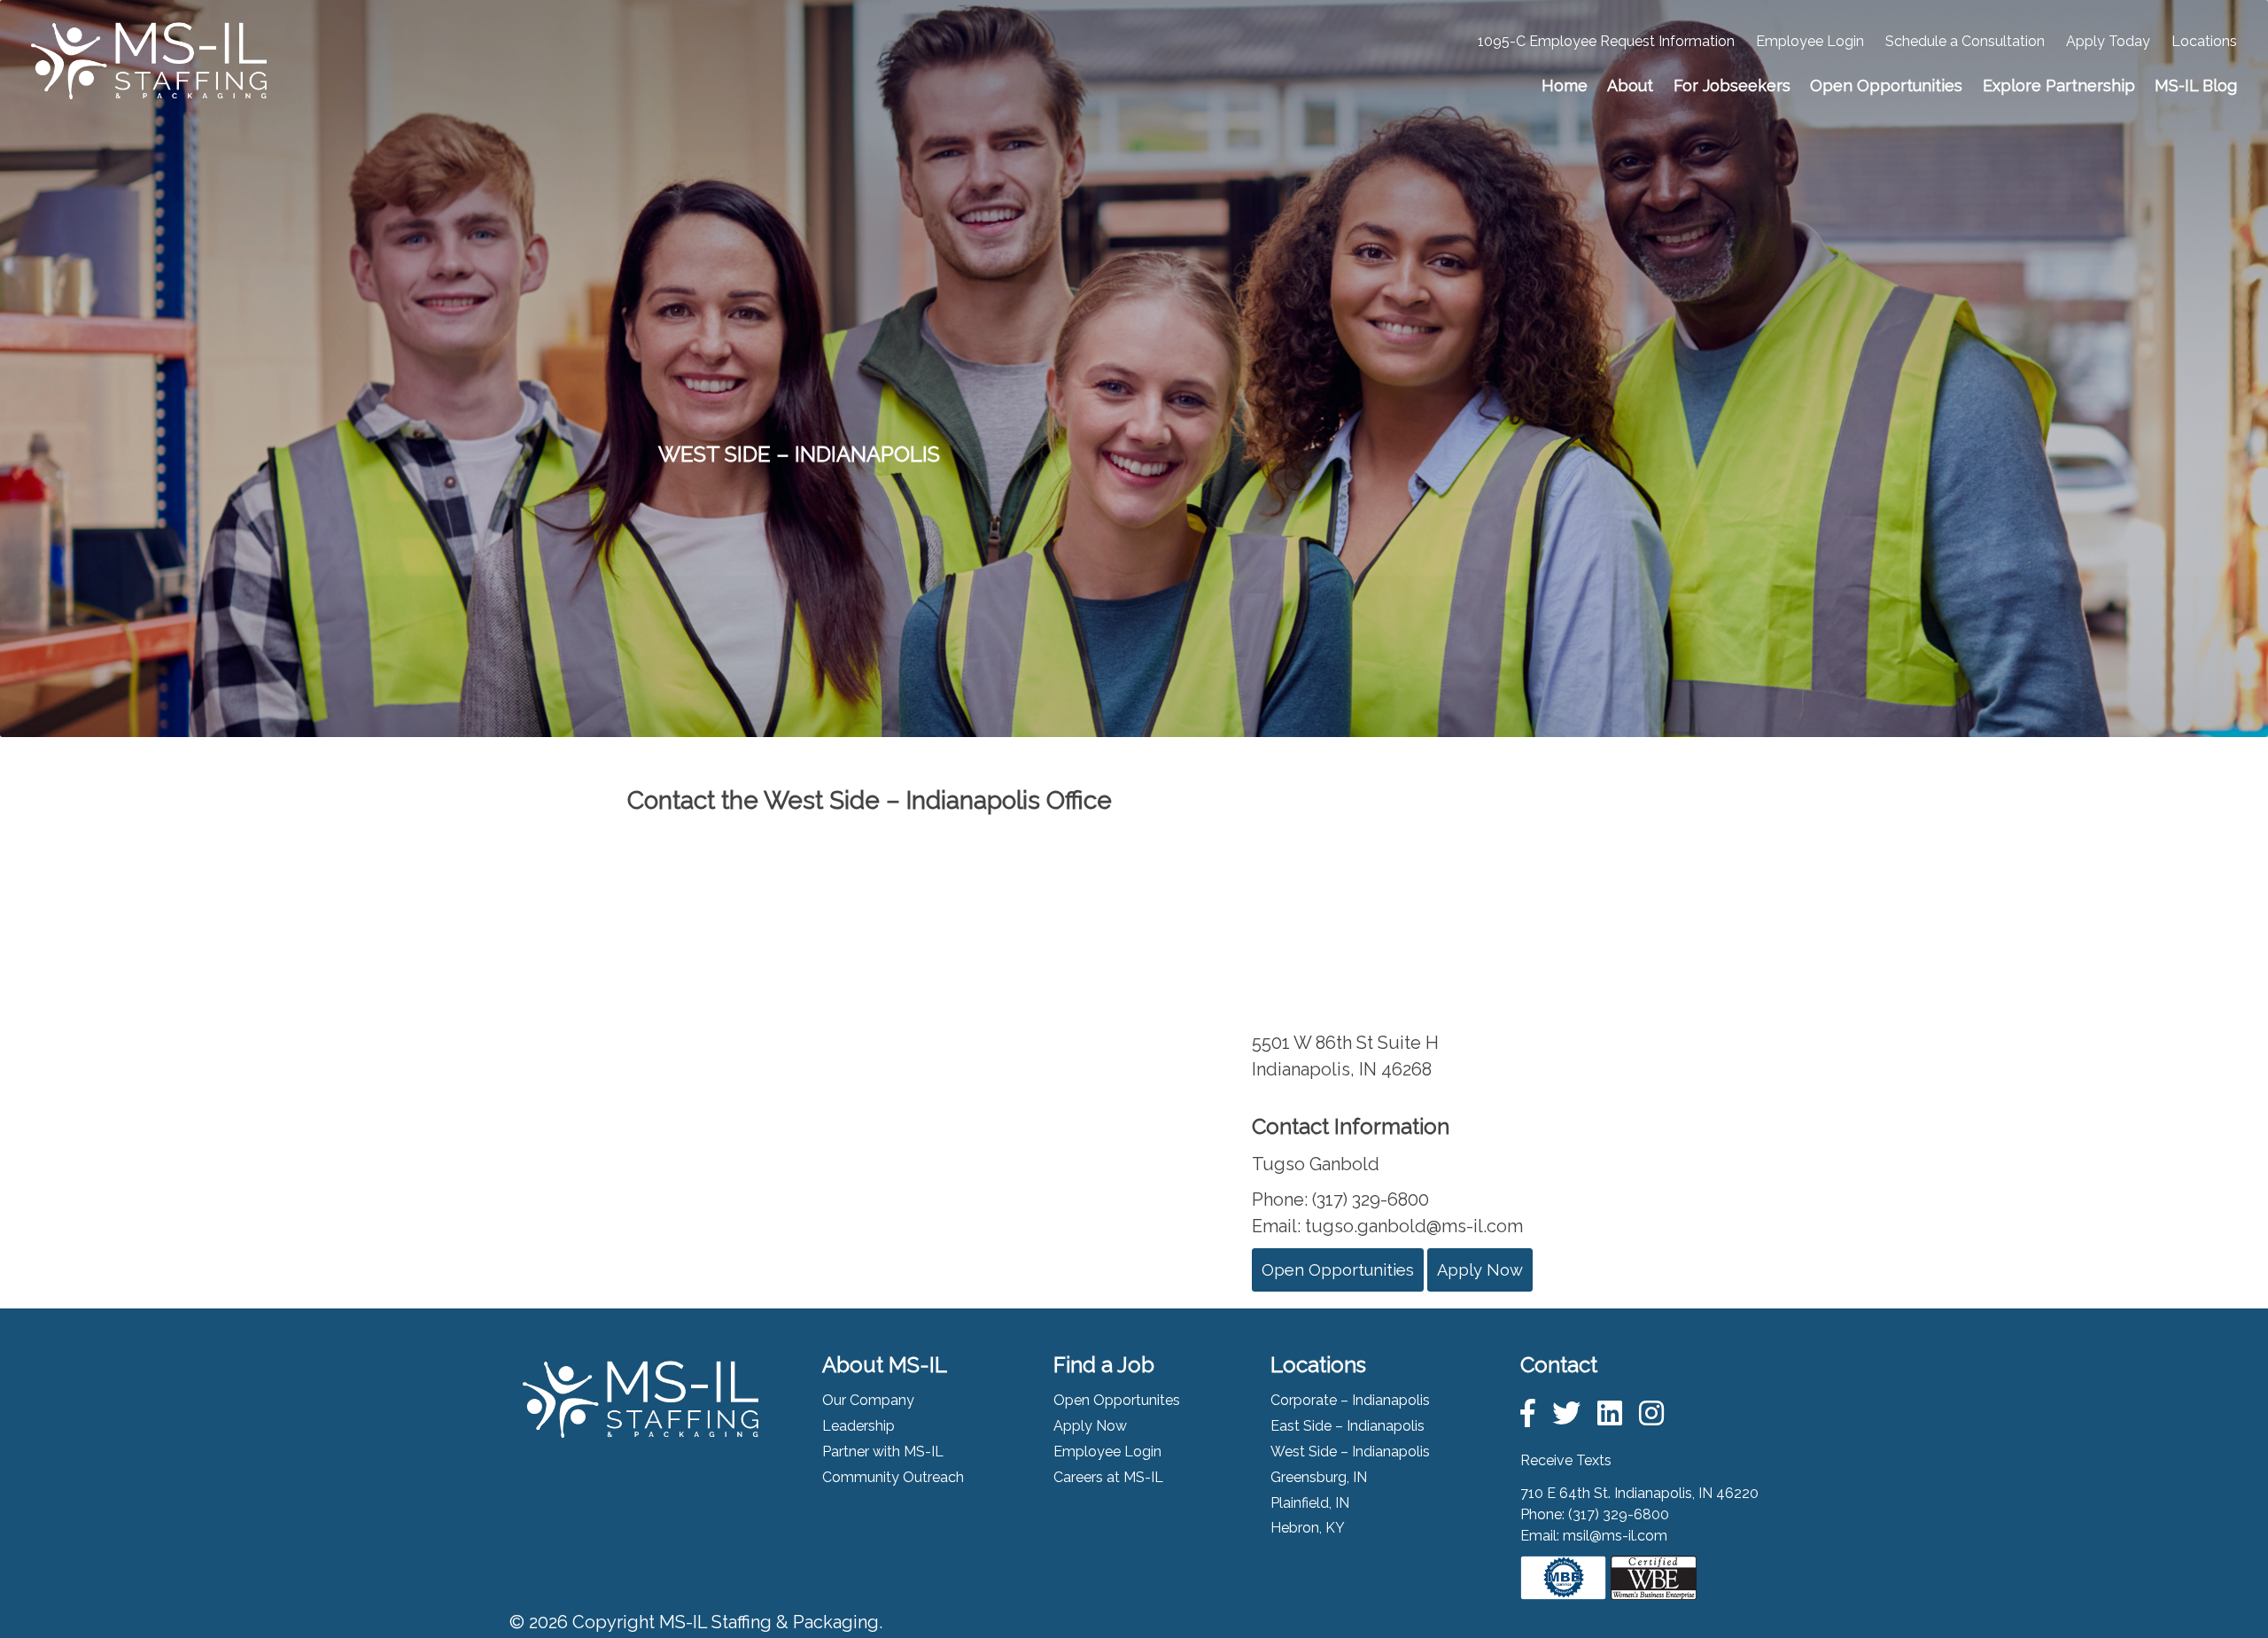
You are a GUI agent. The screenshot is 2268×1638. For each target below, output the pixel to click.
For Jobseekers (1732, 85)
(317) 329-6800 (1619, 1514)
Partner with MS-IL (883, 1452)
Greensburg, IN (1319, 1477)
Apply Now (1480, 1270)
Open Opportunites (1117, 1400)
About (1630, 85)
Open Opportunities (1886, 85)
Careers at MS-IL (1108, 1477)
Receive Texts (1566, 1460)
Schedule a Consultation (1965, 41)
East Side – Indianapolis (1348, 1426)
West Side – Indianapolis (1350, 1452)
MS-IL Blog (2196, 85)
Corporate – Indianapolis (1350, 1400)
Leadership (858, 1426)
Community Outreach (893, 1477)
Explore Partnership (2059, 85)
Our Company (868, 1400)
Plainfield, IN (1310, 1503)
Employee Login (1810, 41)
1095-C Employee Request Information (1606, 41)
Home (1565, 85)
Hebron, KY (1308, 1528)
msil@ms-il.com (1615, 1536)
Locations (2204, 41)
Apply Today (2108, 41)
